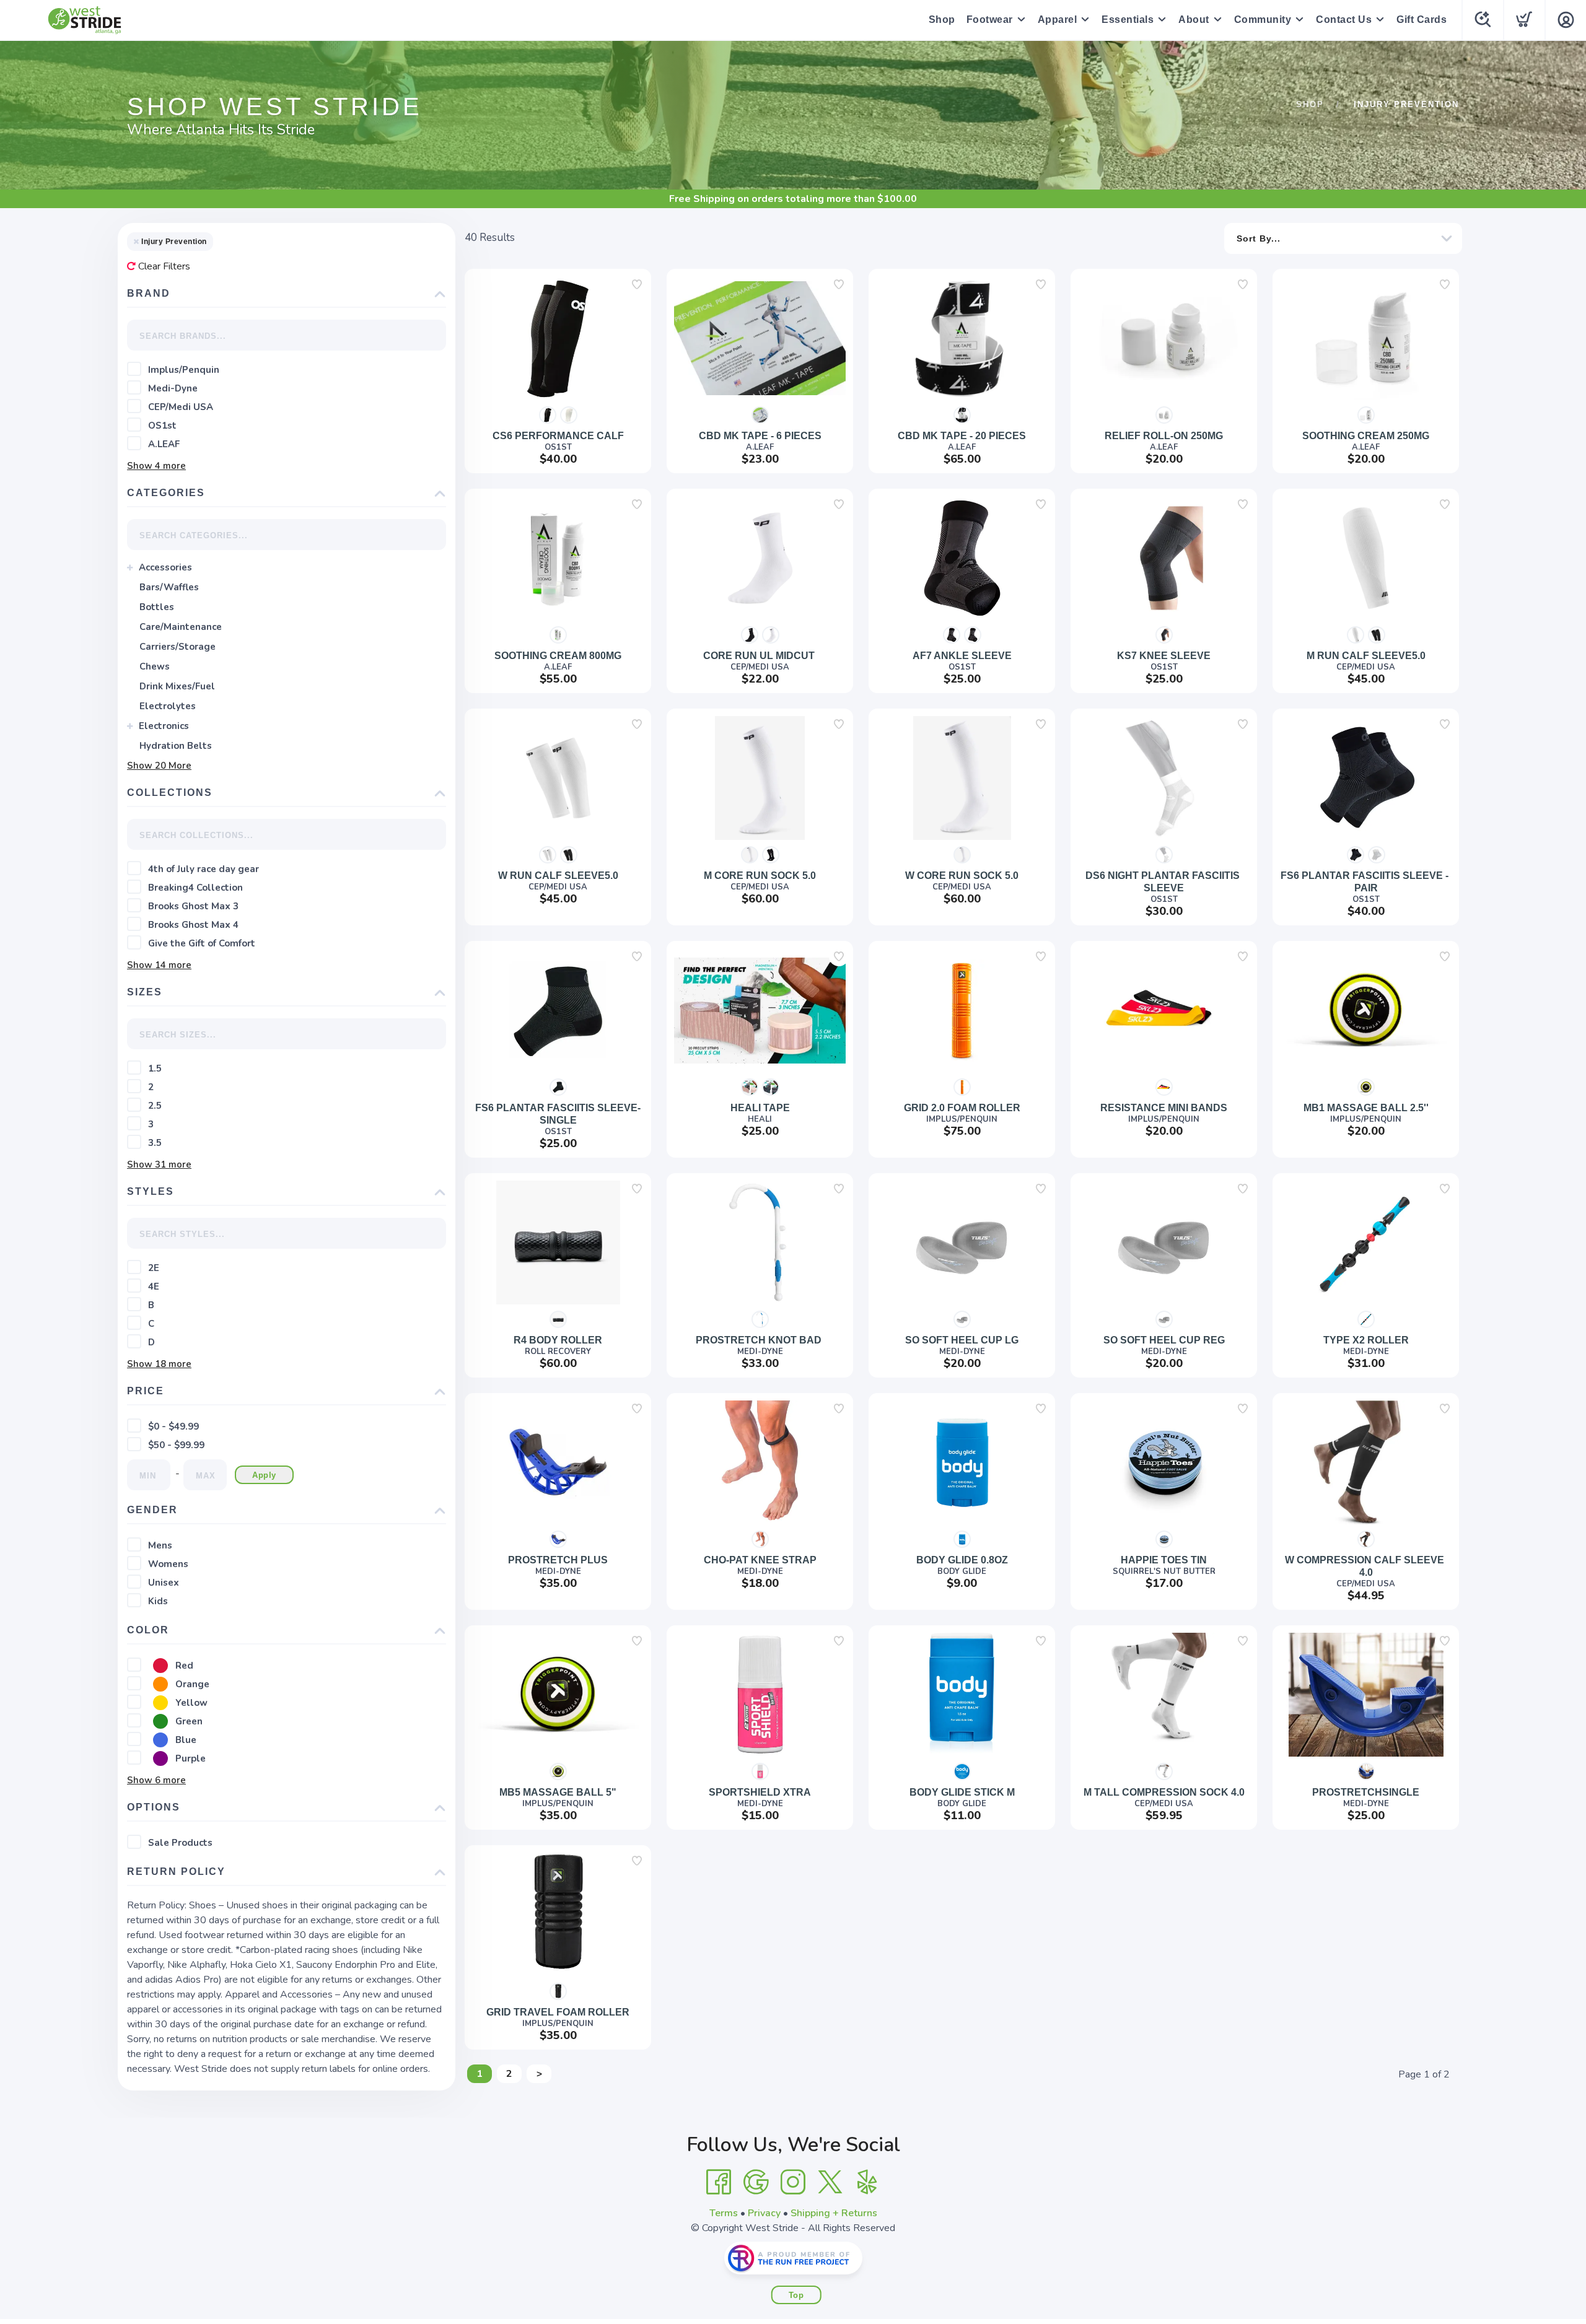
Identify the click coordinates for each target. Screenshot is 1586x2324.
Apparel (1058, 20)
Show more (156, 466)
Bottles (157, 607)
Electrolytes (168, 706)
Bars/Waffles (169, 587)
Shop (942, 20)
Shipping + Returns (834, 2213)
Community (1263, 20)
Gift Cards (1422, 20)
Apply (264, 1475)
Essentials (1128, 20)
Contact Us (1344, 20)
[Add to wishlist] (637, 284)
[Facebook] (719, 2182)
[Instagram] (793, 2182)
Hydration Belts (176, 746)
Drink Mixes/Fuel (177, 686)
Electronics (164, 726)
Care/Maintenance (181, 627)
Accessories (165, 567)
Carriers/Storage (177, 647)
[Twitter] (830, 2182)
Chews (155, 666)
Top (796, 2295)
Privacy (764, 2213)
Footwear (990, 20)
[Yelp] (867, 2182)
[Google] (756, 2182)
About (1194, 20)
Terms (724, 2213)
